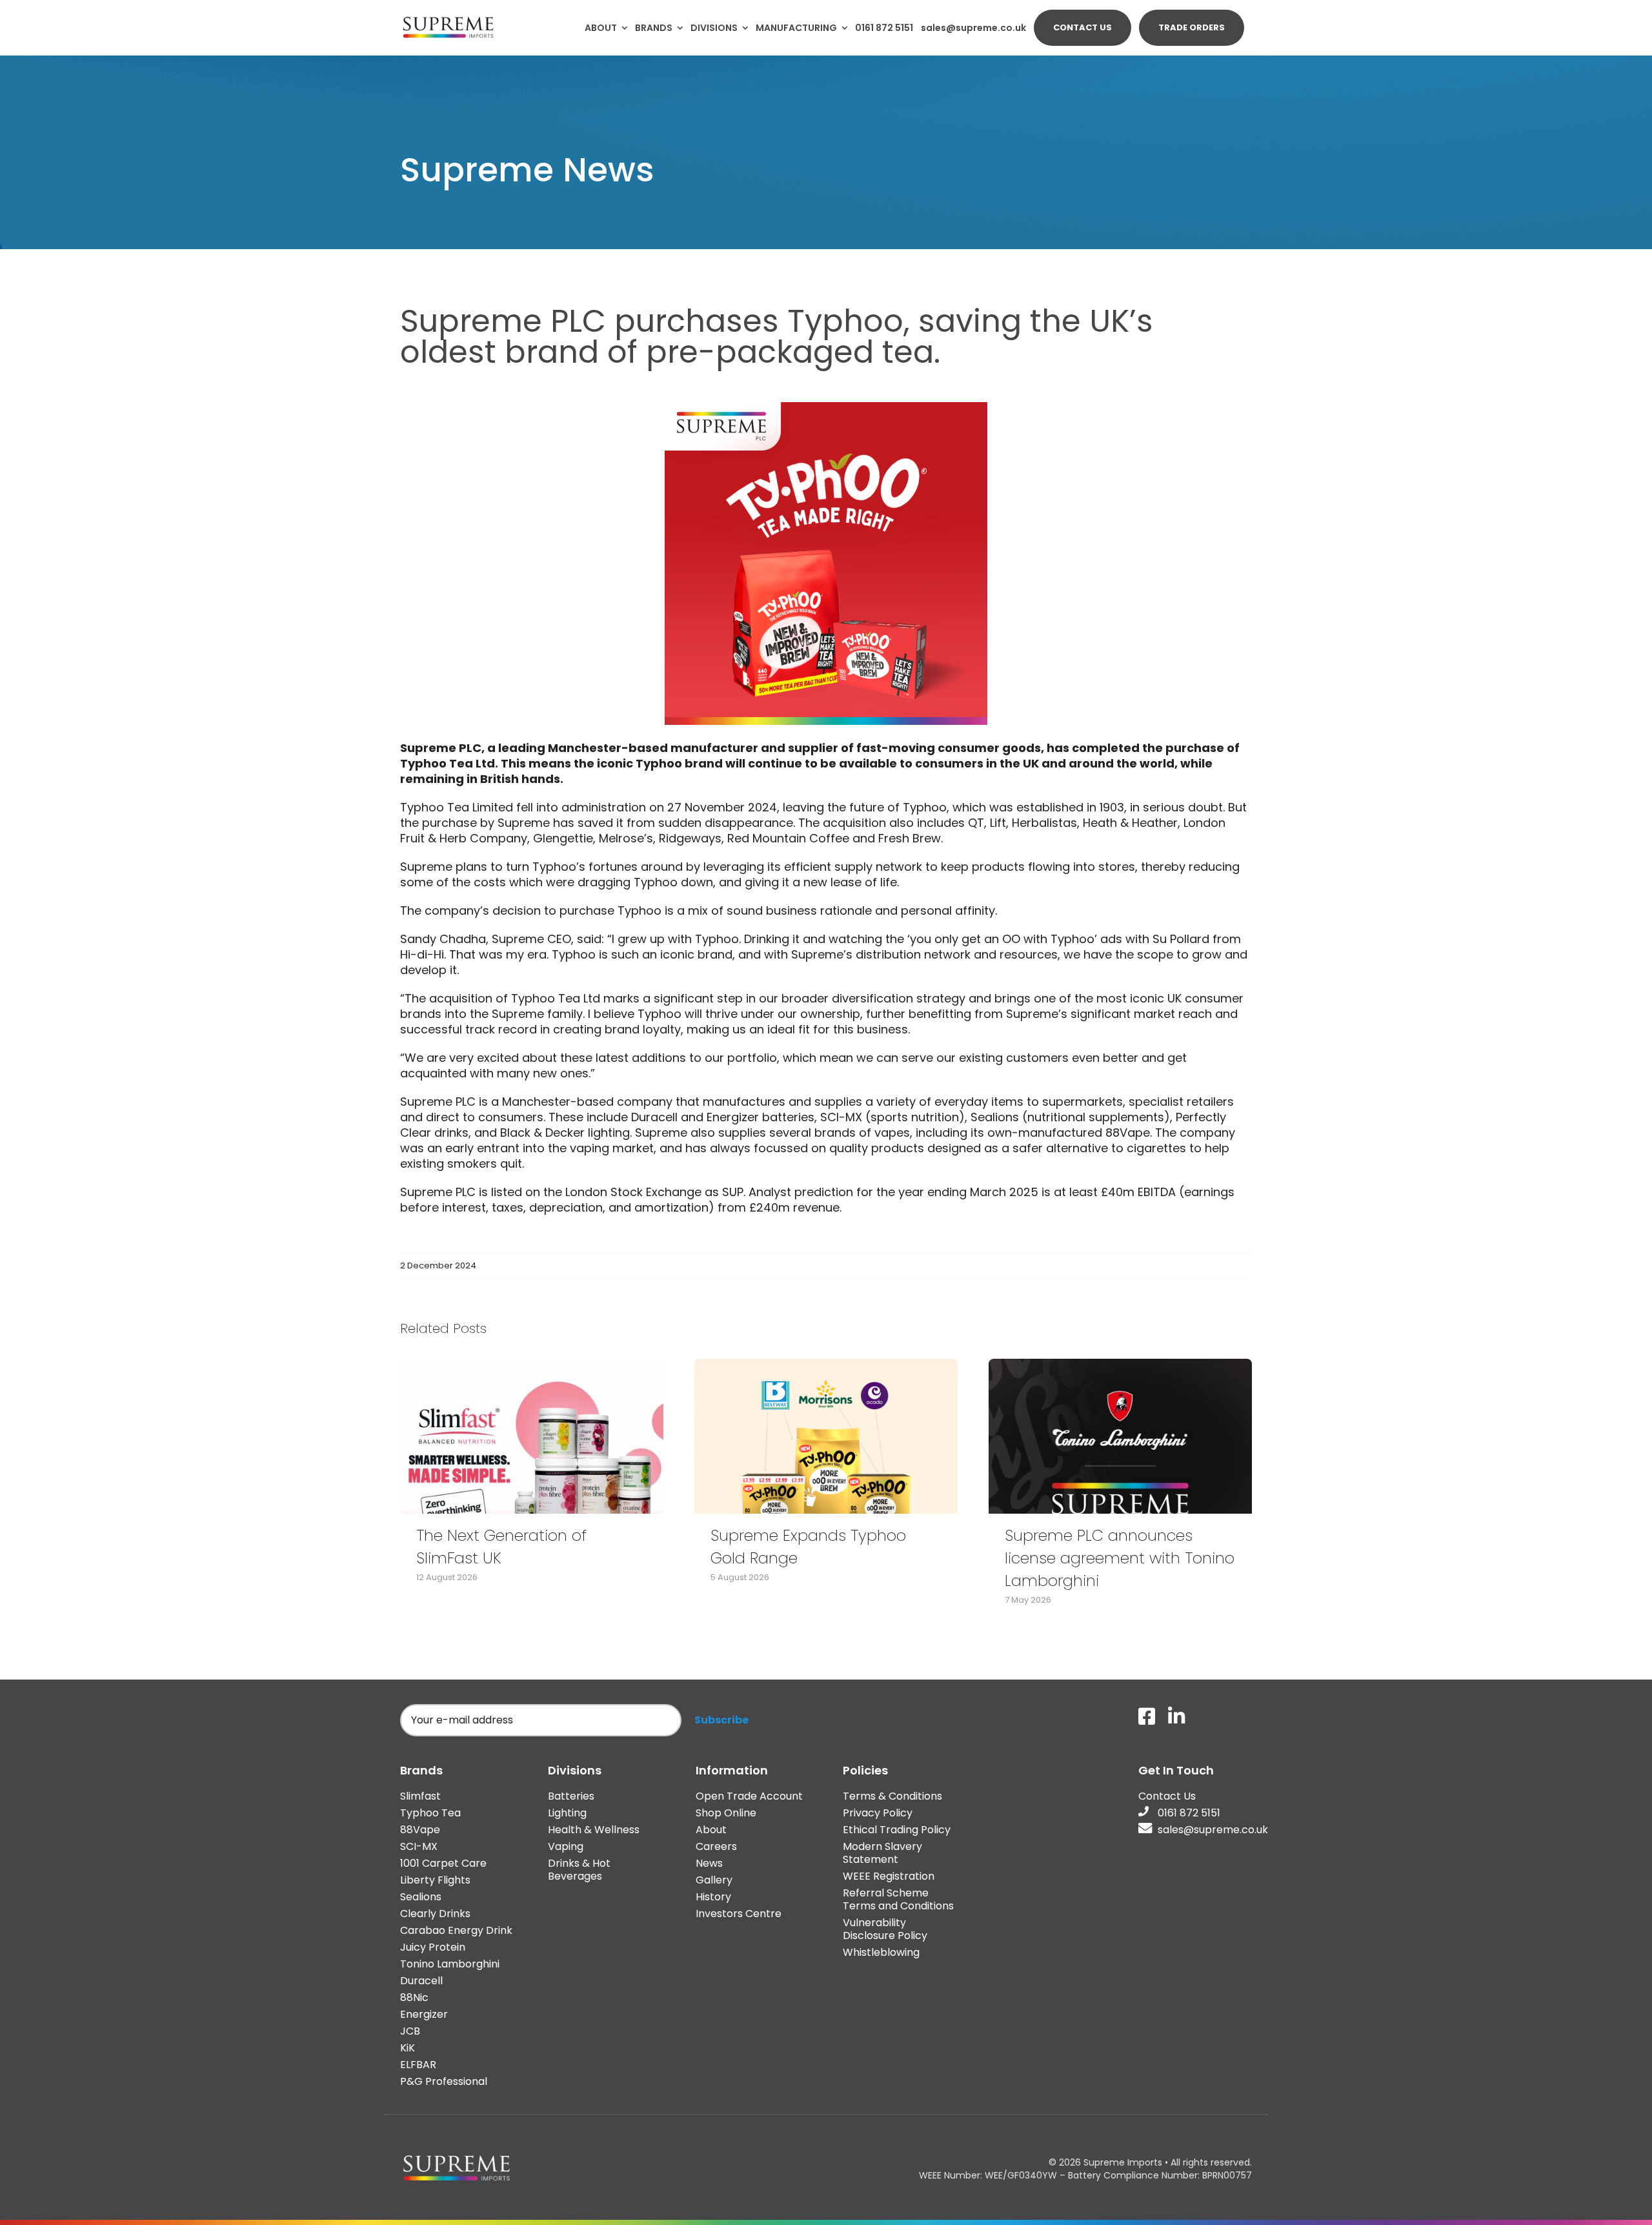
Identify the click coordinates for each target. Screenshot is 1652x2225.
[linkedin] (1176, 1716)
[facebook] (1147, 1716)
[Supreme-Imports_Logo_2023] (448, 19)
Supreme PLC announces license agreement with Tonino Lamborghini (1120, 1558)
